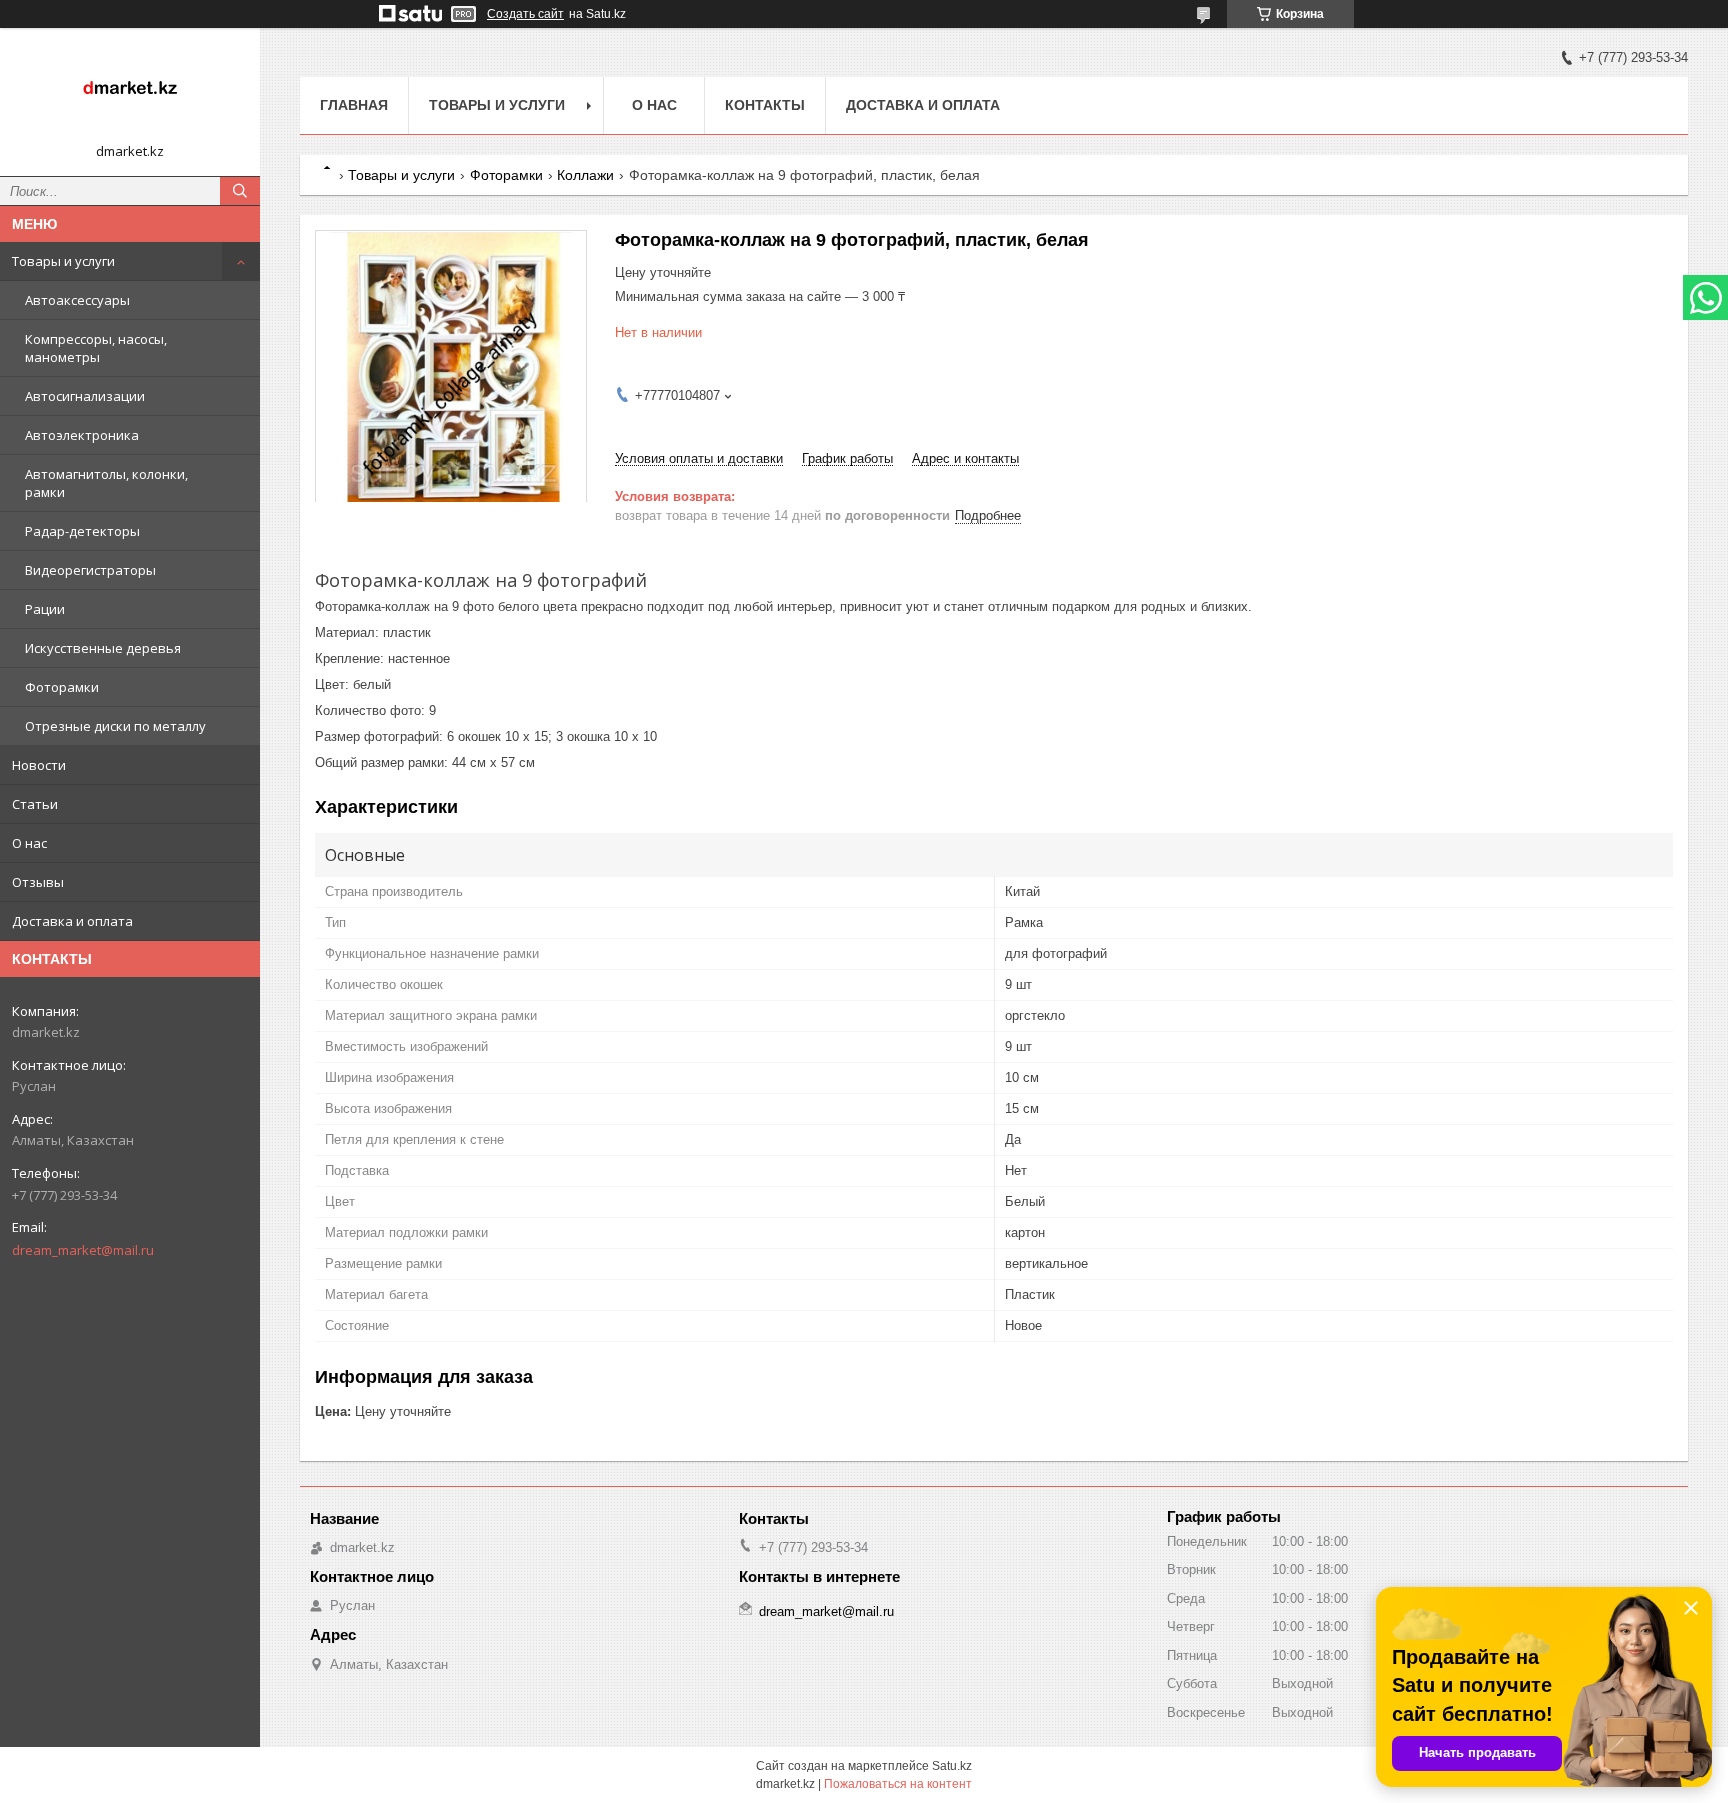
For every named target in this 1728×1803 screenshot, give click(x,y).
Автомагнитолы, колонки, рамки (106, 483)
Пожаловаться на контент (898, 1784)
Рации (45, 609)
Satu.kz (952, 1766)
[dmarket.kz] (130, 93)
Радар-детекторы (82, 531)
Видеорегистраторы (90, 570)
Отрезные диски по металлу (115, 726)
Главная (354, 105)
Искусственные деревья (103, 648)
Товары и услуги (63, 261)
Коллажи (585, 175)
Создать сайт (525, 14)
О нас (29, 843)
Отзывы (38, 882)
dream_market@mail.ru (83, 1250)
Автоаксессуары (77, 300)
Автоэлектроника (82, 435)
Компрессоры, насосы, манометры (96, 348)
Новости (39, 765)
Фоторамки (62, 687)
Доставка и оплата (72, 921)
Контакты (765, 105)
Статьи (35, 804)
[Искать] (240, 191)
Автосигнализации (85, 396)
